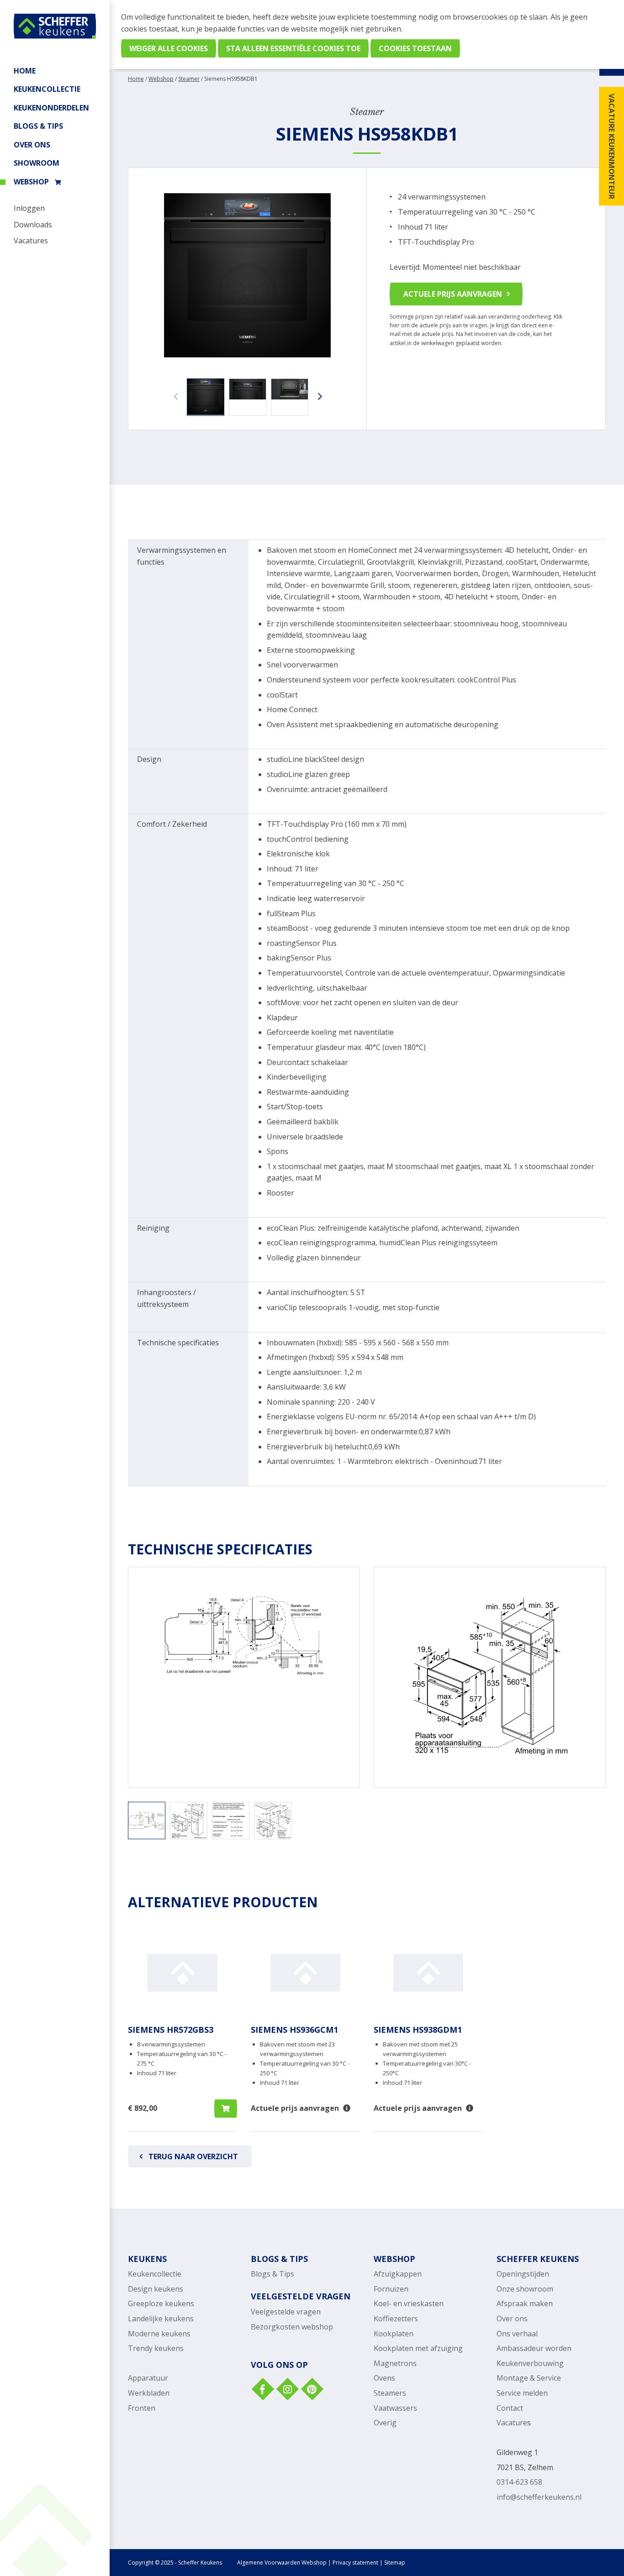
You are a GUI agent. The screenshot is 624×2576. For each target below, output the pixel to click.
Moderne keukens (159, 2334)
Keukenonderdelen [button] (51, 108)
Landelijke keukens (161, 2319)
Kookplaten (394, 2334)
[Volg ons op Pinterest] (312, 2390)
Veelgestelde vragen (286, 2312)
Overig (385, 2423)
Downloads (33, 225)
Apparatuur (148, 2378)
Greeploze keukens (161, 2303)
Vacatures (31, 241)
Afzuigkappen (398, 2274)
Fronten (142, 2408)
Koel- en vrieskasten (409, 2303)
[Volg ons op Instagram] (287, 2390)
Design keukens (156, 2289)
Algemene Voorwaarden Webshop (282, 2563)
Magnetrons (395, 2363)
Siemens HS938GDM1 (418, 2030)
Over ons (32, 145)
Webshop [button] (31, 182)
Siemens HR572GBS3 (171, 2030)
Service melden (522, 2393)
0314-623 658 (519, 2482)
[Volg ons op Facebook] (262, 2390)
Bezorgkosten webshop (292, 2327)
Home (25, 71)
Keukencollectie (155, 2274)
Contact (510, 2408)
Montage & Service (529, 2378)
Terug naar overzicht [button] (193, 2156)
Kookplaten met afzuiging (418, 2348)
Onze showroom (525, 2289)
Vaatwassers (395, 2408)
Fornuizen (391, 2289)
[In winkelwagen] (226, 2109)
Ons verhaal (517, 2334)
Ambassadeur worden (534, 2348)
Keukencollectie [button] (47, 89)
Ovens (384, 2378)
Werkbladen (149, 2393)
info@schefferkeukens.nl (539, 2497)
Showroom (37, 163)
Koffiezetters (396, 2319)
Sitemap (395, 2563)
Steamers (390, 2393)
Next (317, 392)
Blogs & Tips (38, 126)
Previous (173, 392)
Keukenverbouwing (530, 2363)
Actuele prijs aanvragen (453, 294)
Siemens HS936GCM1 (294, 2030)
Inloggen (29, 208)
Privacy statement (355, 2563)
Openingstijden (523, 2274)
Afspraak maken (525, 2303)
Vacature (512, 2423)
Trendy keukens (156, 2348)
